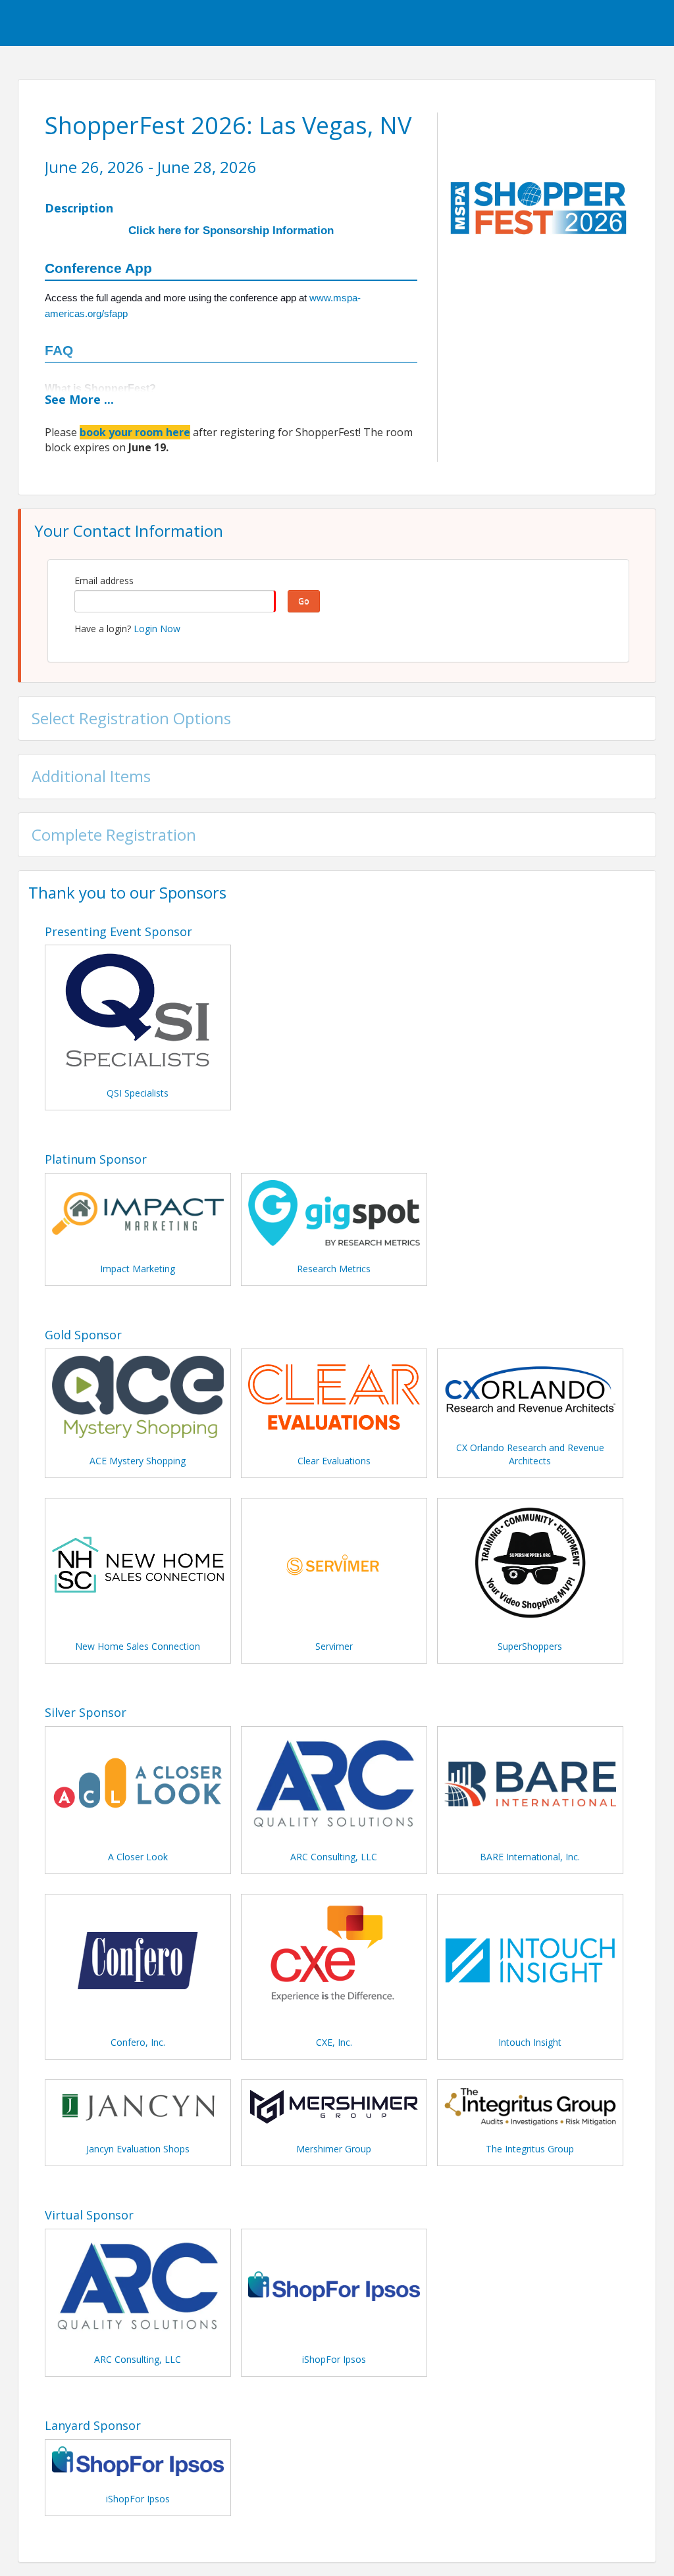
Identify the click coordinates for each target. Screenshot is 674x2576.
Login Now (157, 629)
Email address (104, 581)
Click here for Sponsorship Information (231, 231)
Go (304, 601)
